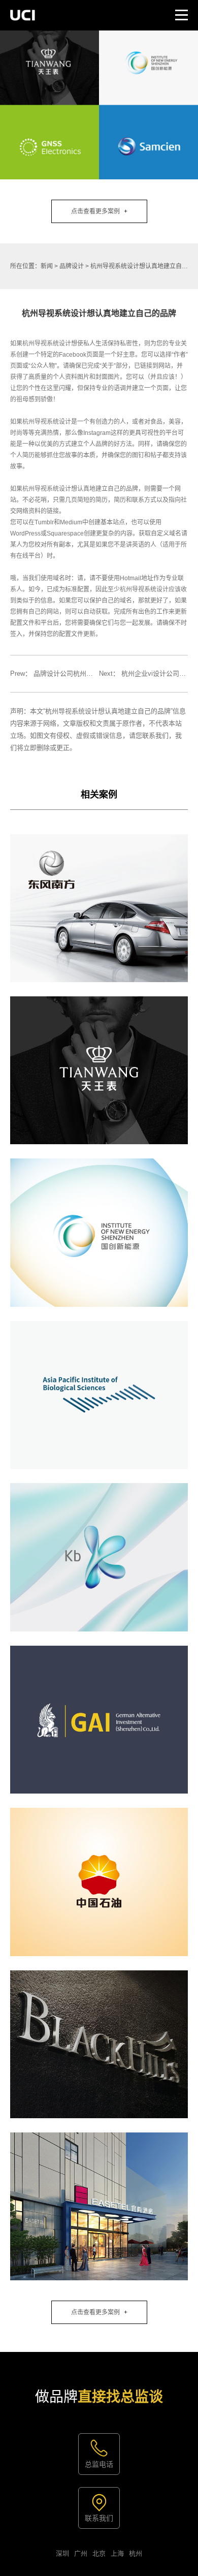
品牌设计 (72, 266)
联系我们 (99, 2518)
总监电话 (99, 2464)
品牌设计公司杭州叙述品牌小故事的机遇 (93, 673)
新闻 (47, 266)
